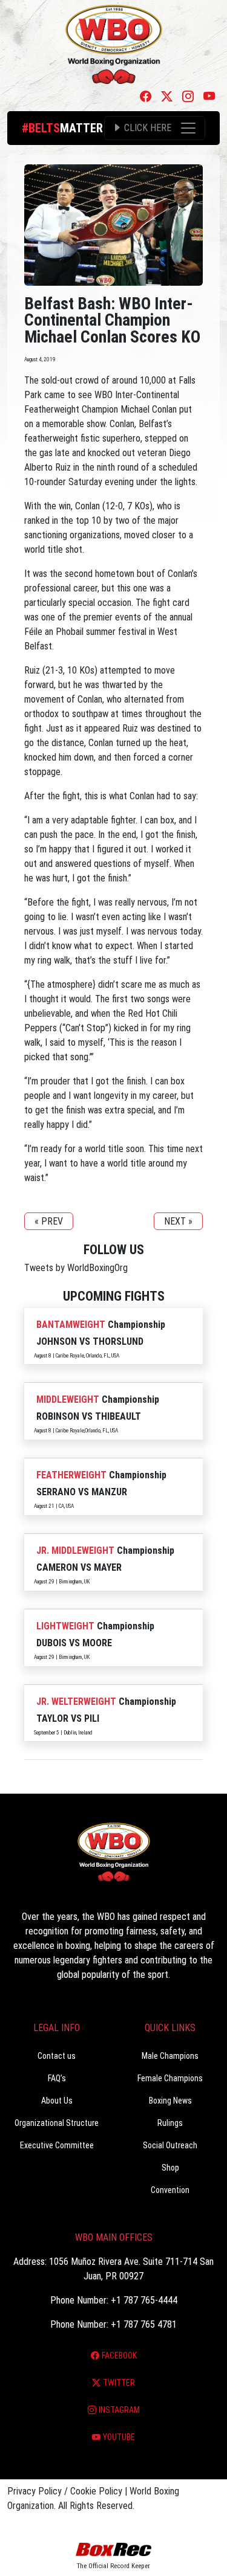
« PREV (49, 1221)
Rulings (170, 2123)
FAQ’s (57, 2078)
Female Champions (170, 2078)
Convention (170, 2190)
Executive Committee (57, 2145)
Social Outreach (170, 2145)
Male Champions (170, 2056)
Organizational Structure (57, 2123)
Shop (170, 2168)
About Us (57, 2101)
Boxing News (170, 2101)
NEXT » (178, 1221)
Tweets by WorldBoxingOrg (76, 1268)
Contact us (57, 2056)
